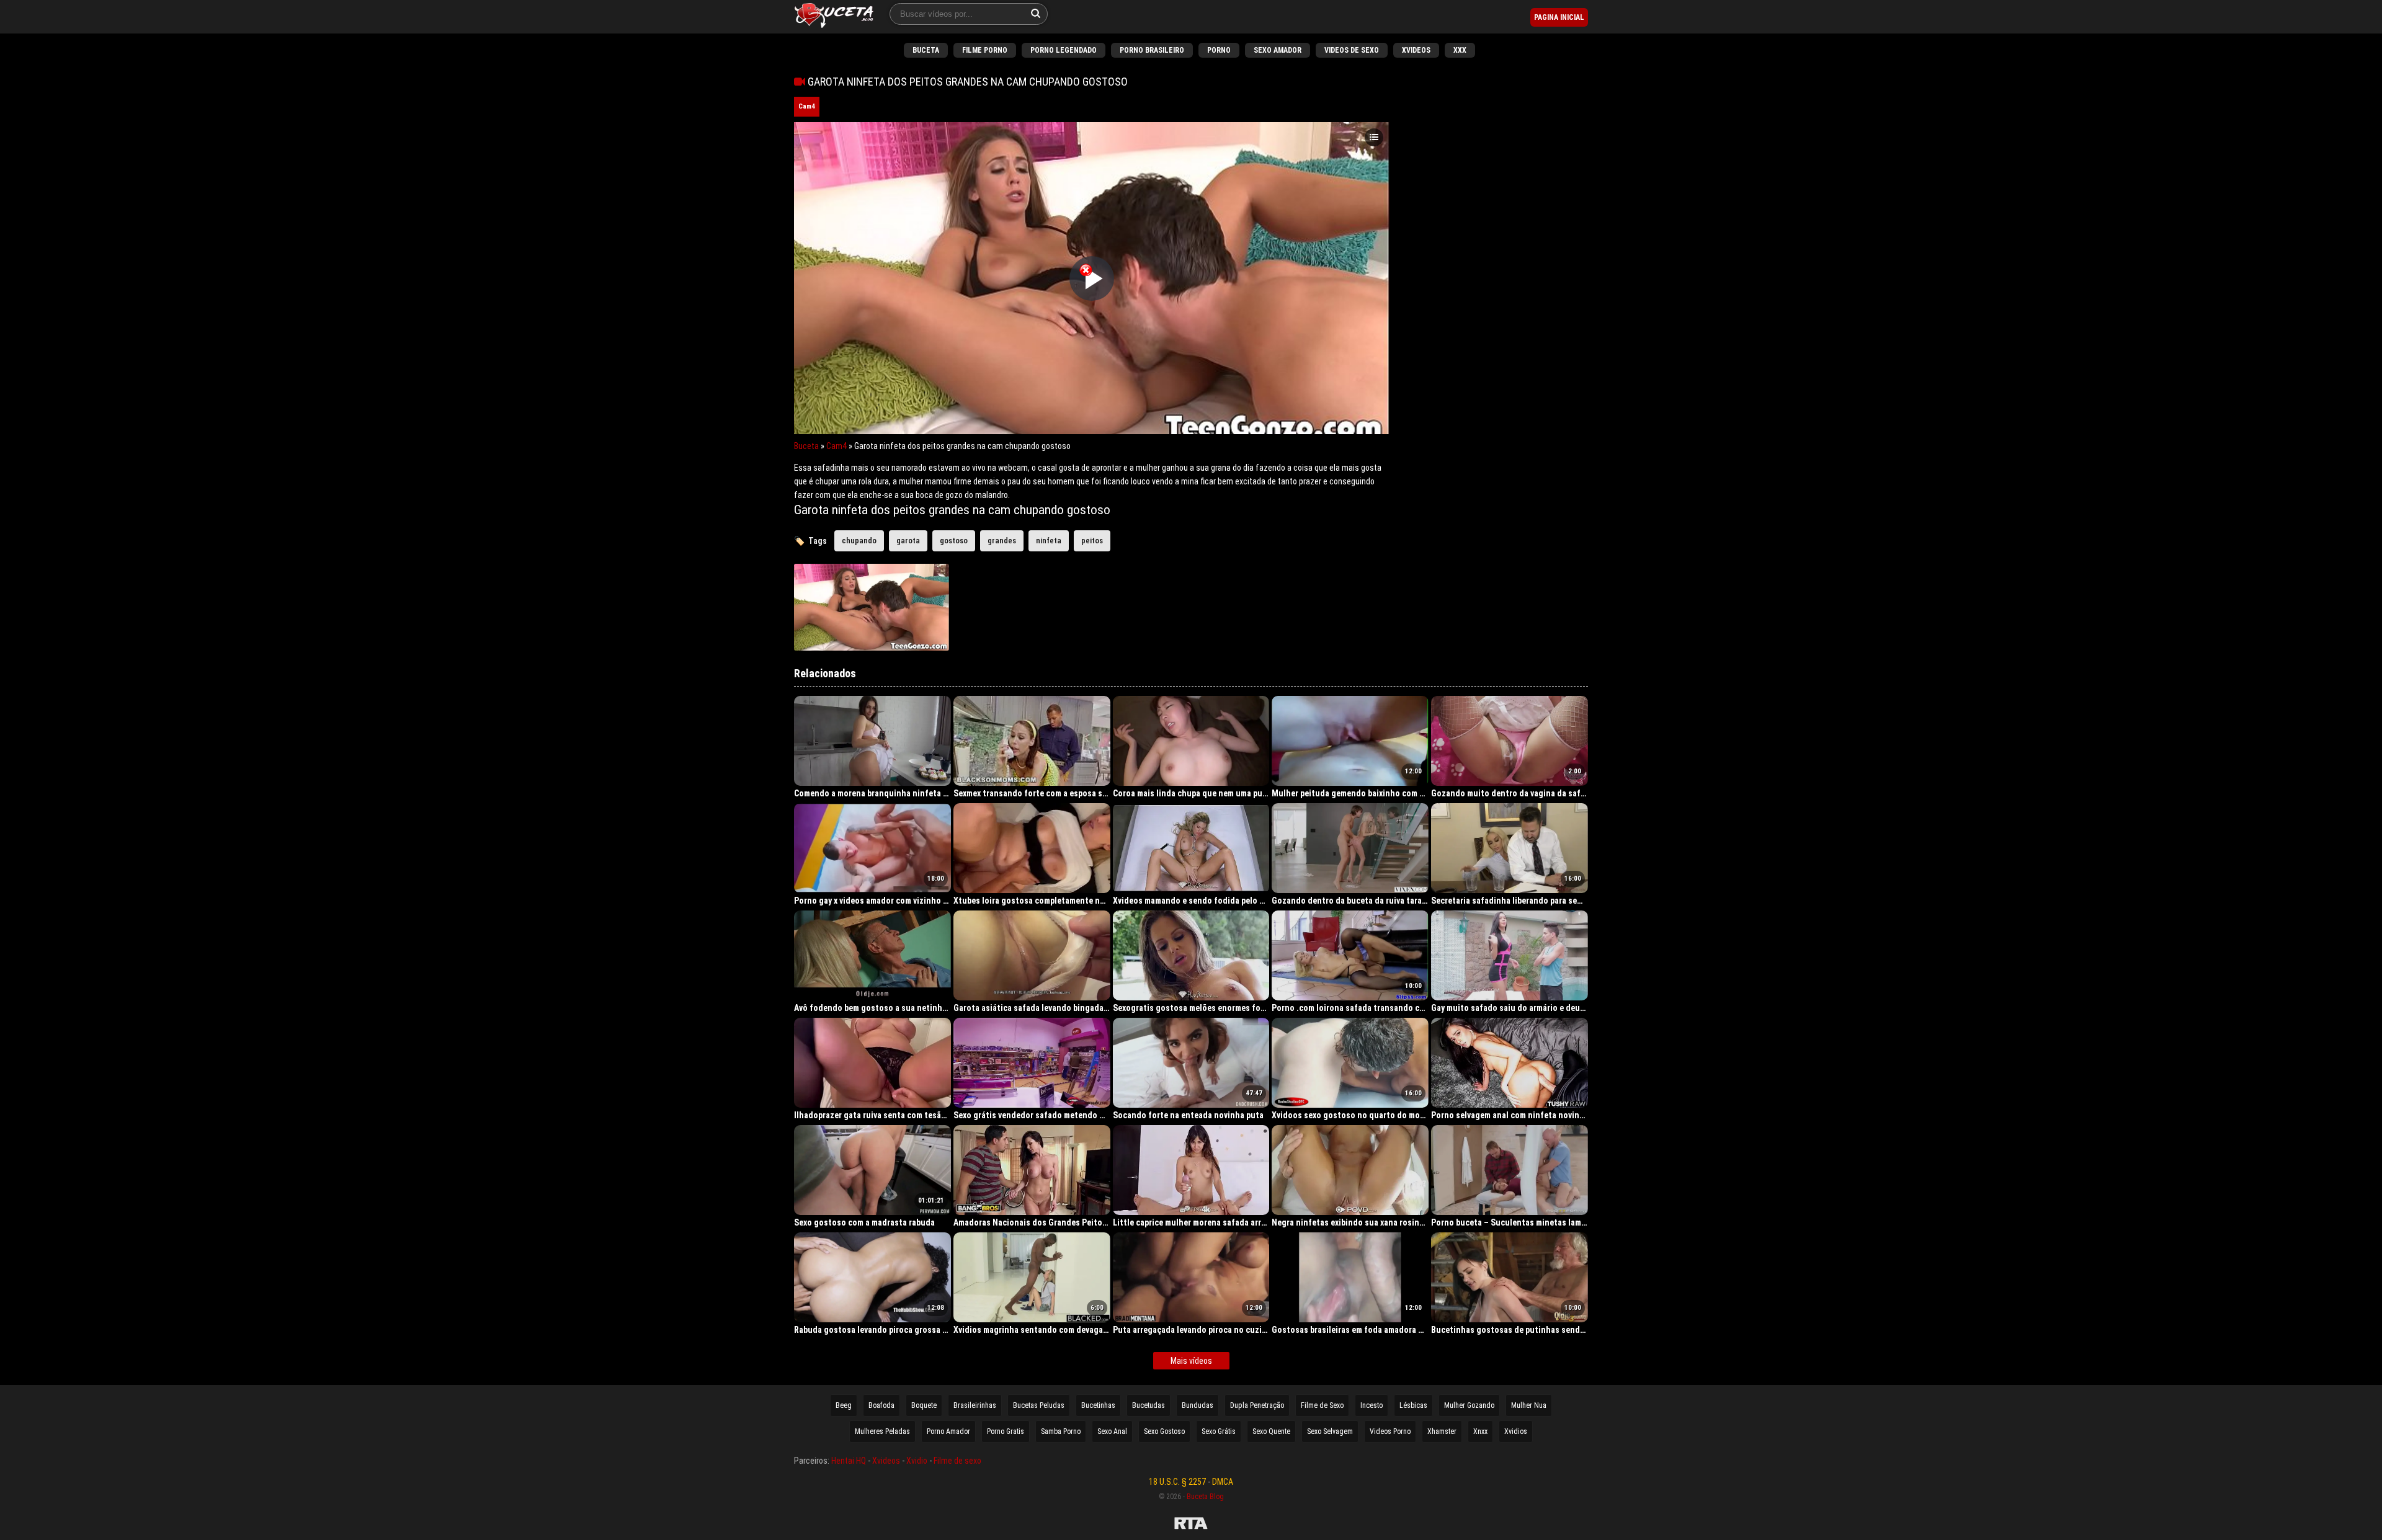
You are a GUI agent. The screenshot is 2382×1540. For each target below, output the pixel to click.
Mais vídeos (1191, 1361)
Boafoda (881, 1405)
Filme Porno (985, 50)
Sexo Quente (1271, 1431)
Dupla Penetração (1257, 1405)
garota (908, 541)
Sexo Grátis (1219, 1431)
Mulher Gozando (1469, 1405)
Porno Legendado (1064, 50)
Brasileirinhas (975, 1405)
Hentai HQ (849, 1461)
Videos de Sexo (1352, 50)
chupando (859, 541)
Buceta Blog (1205, 1497)
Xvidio (917, 1461)
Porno (1219, 50)
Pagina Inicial (1559, 17)
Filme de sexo (957, 1461)
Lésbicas (1413, 1405)
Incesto (1372, 1405)
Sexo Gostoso (1164, 1431)
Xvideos (1416, 50)
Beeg (844, 1405)
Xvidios (1516, 1431)
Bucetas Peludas (1039, 1405)
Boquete (924, 1405)
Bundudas (1198, 1405)
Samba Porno (1061, 1431)
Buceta (926, 50)
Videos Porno (1390, 1431)
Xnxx (1480, 1431)
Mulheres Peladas (882, 1431)
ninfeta (1049, 541)
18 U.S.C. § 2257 (1177, 1482)
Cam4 (807, 106)
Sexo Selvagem (1330, 1431)
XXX (1460, 50)
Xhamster (1442, 1431)
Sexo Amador (1278, 50)
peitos (1092, 541)
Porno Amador (948, 1431)
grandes (1002, 541)
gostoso (954, 541)
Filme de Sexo (1322, 1405)
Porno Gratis (1006, 1431)
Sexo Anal (1112, 1431)
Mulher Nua (1529, 1405)
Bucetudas (1149, 1405)
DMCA (1223, 1482)
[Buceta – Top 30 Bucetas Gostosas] (834, 17)
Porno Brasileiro (1152, 50)
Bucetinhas (1098, 1405)
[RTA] (1191, 1525)
